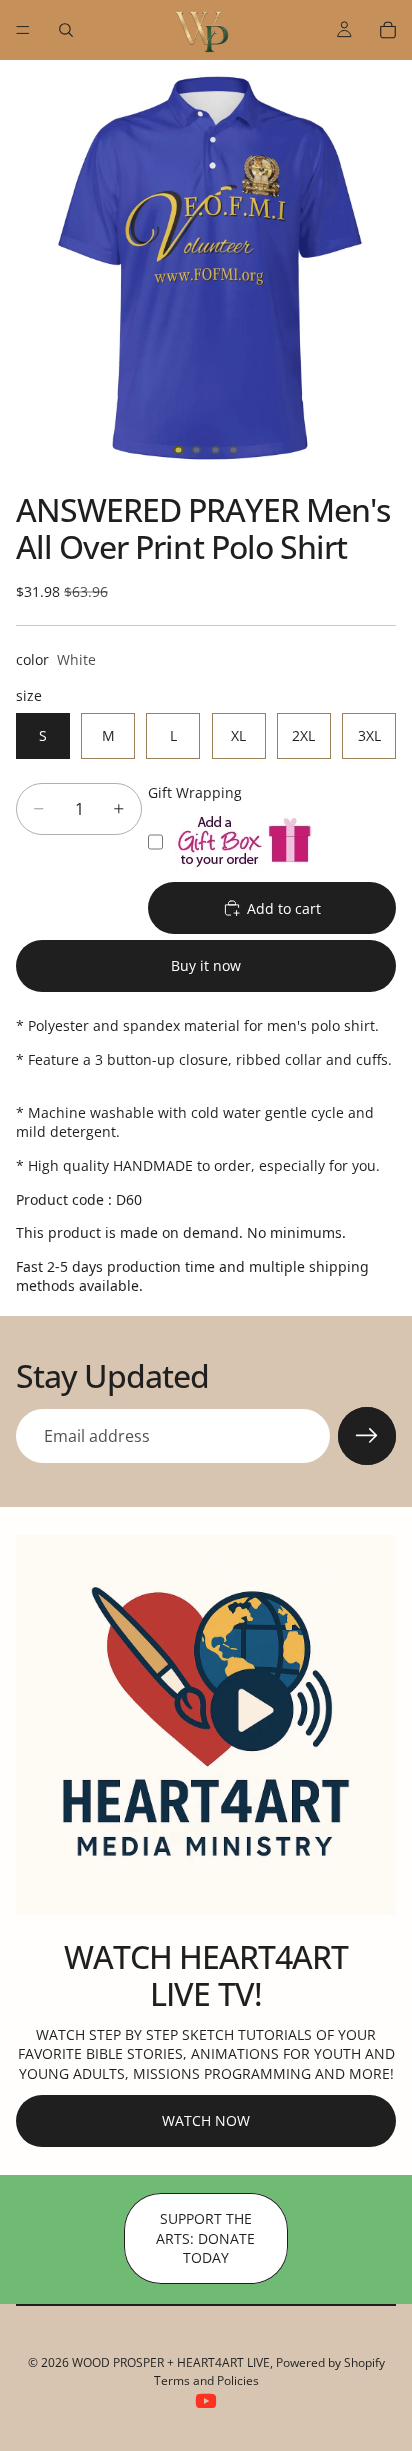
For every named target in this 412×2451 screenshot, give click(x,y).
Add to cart (284, 908)
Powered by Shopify (330, 2362)
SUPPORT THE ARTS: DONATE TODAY (205, 2238)
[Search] (66, 30)
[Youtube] (206, 2401)
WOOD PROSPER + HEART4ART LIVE (171, 2362)
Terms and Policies (206, 2380)
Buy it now (206, 965)
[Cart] (388, 30)
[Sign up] (367, 1436)
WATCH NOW (206, 2120)
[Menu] (23, 30)
